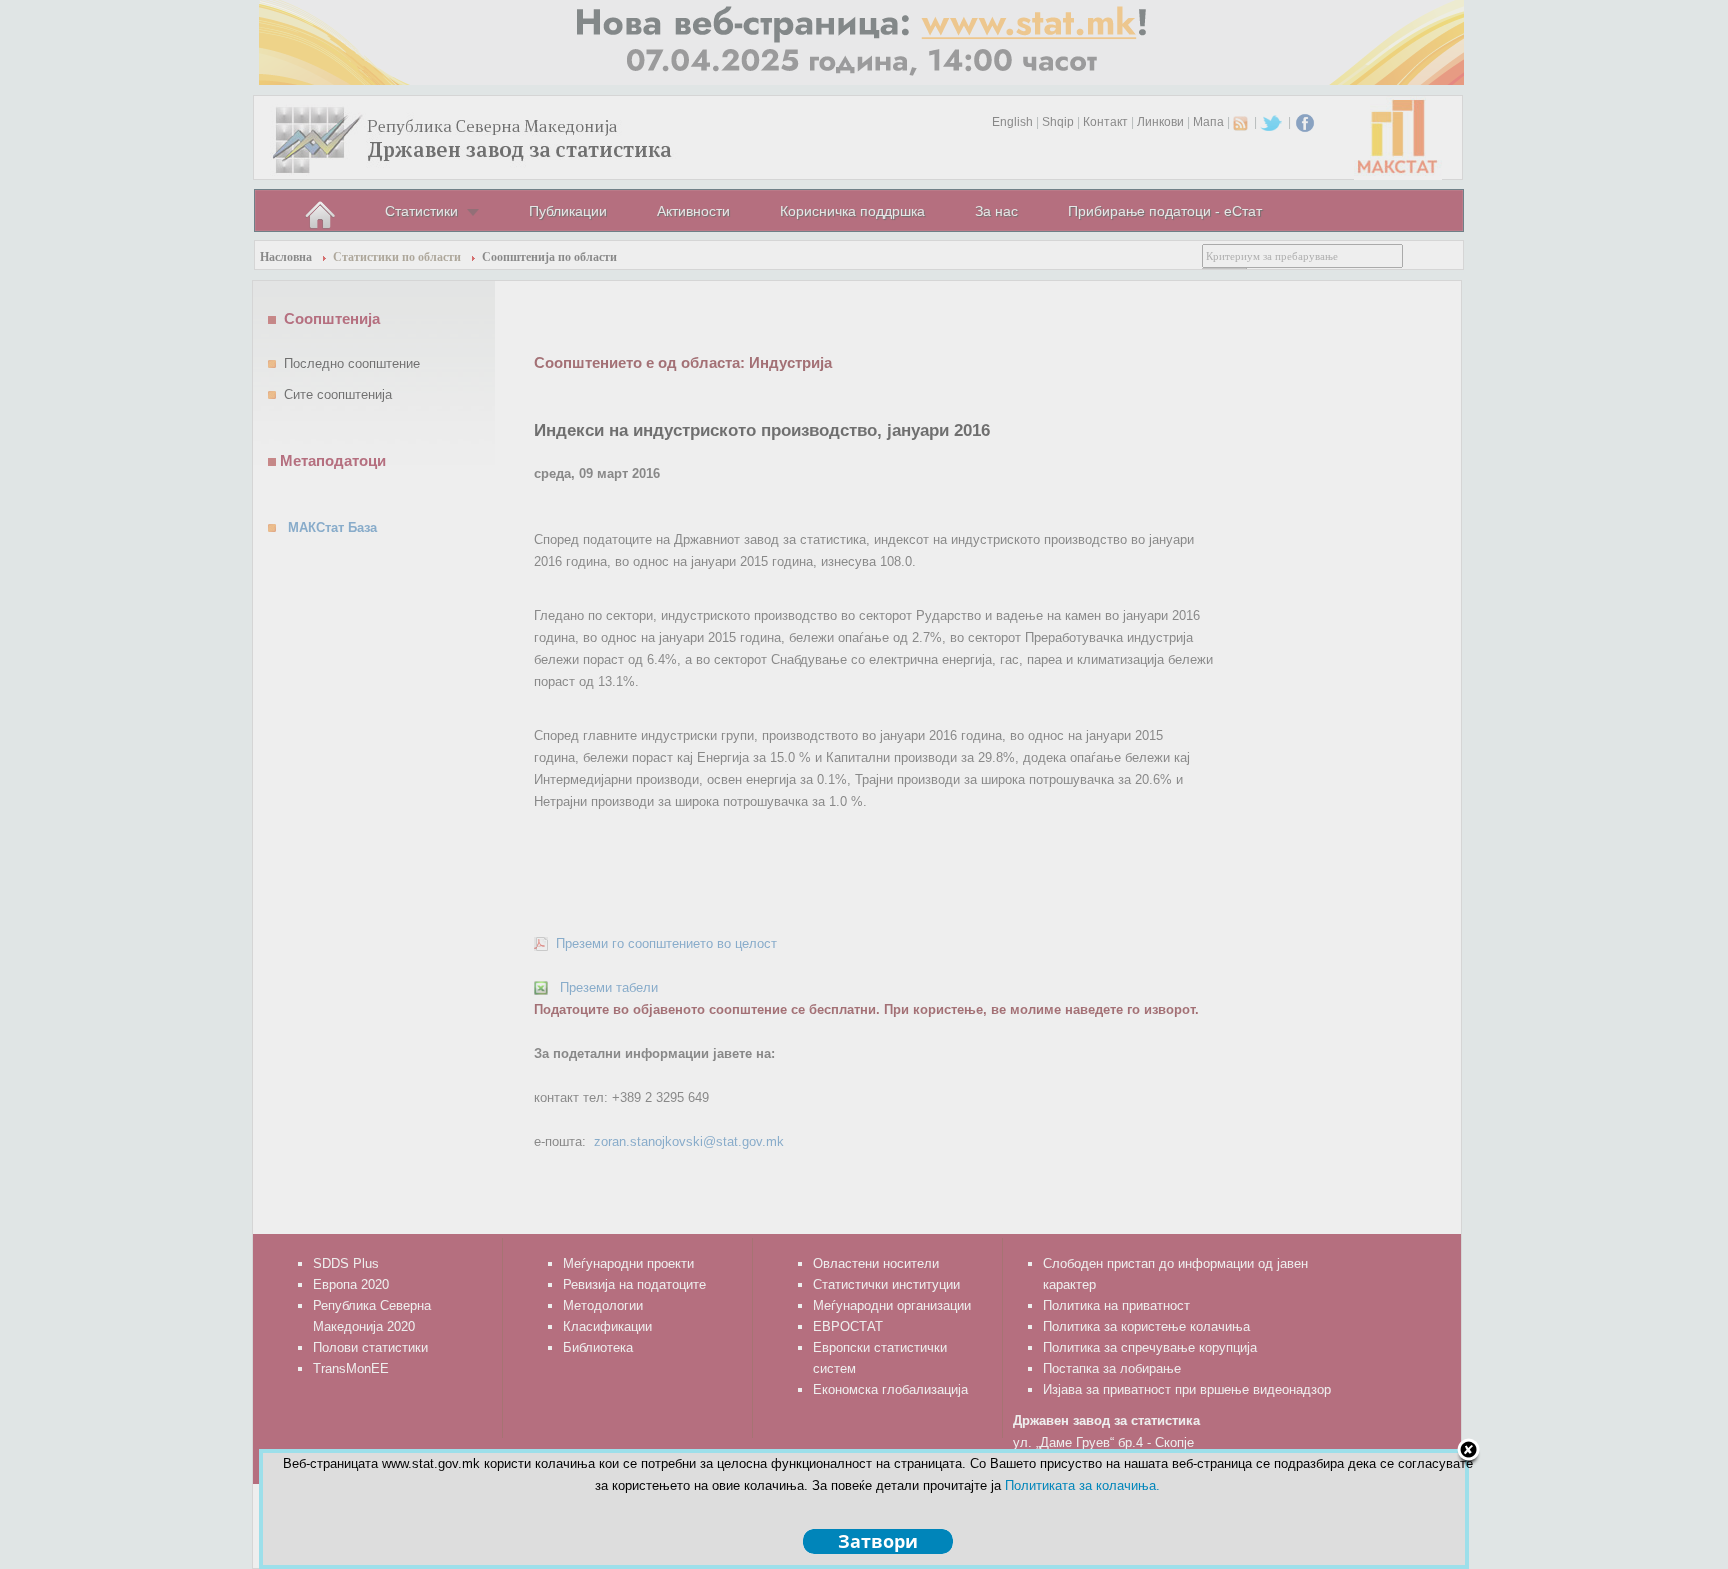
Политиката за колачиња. (1082, 1485)
